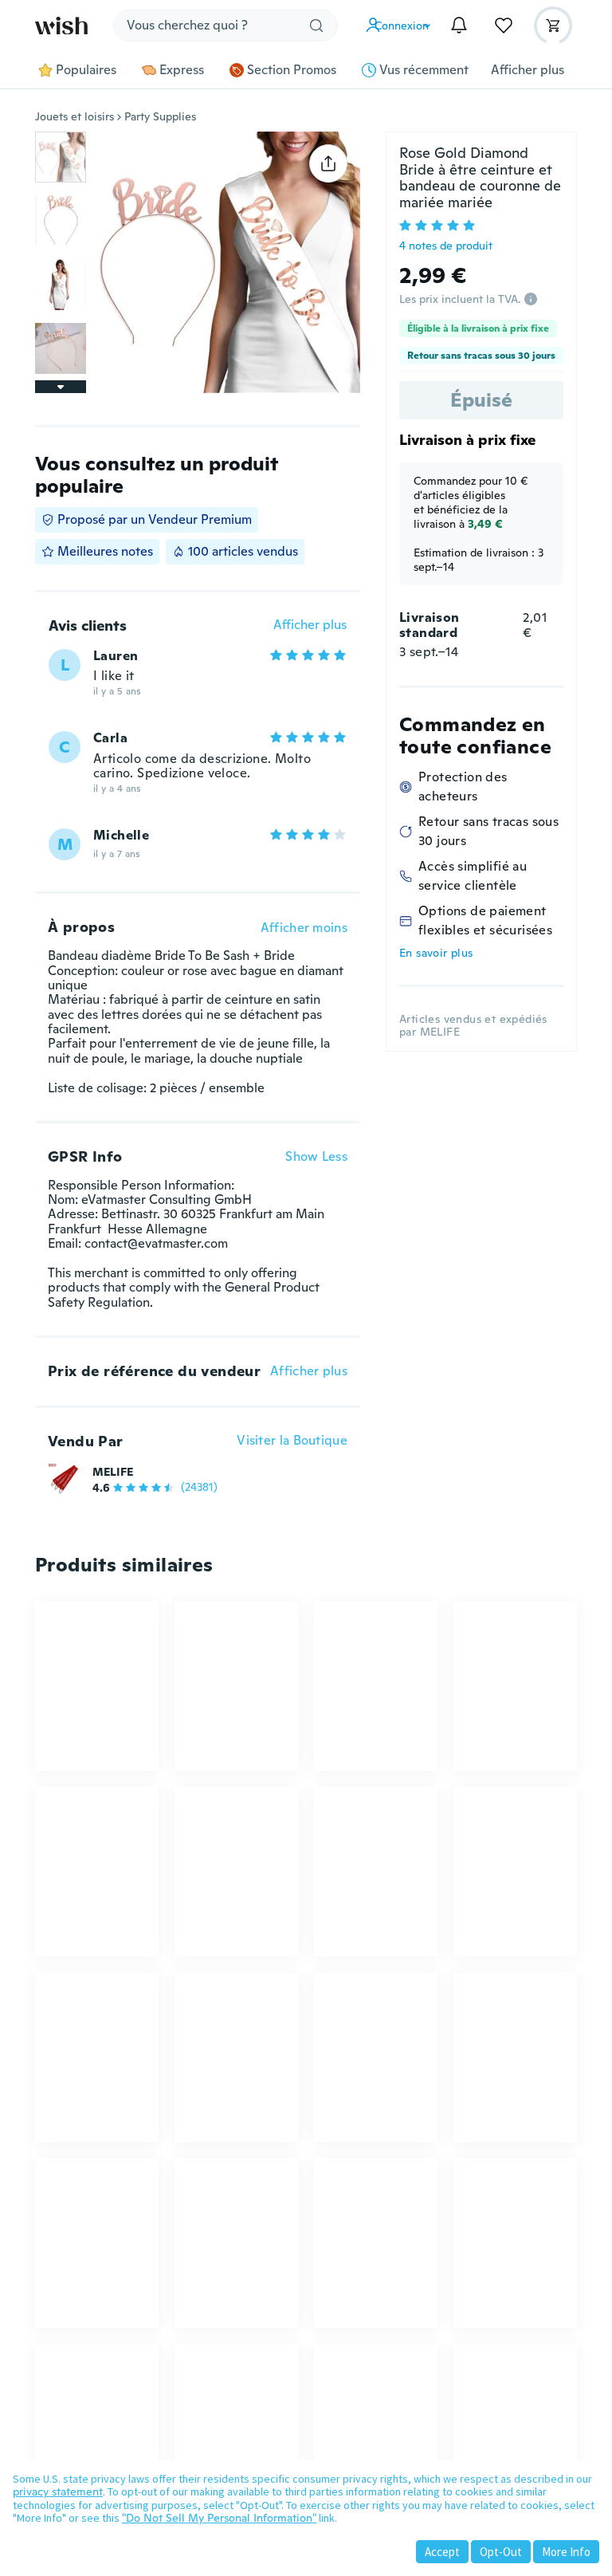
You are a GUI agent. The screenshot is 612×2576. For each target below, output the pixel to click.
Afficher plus (528, 70)
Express (182, 70)
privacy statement (58, 2491)
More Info (566, 2552)
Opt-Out (501, 2552)
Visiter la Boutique (292, 1441)
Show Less (316, 1157)
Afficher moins (304, 928)
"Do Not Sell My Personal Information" (219, 2518)
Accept (442, 2552)
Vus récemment (424, 70)
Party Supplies (160, 116)
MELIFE (113, 1472)
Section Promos (292, 70)
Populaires (86, 70)
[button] (402, 26)
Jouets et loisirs (75, 116)
